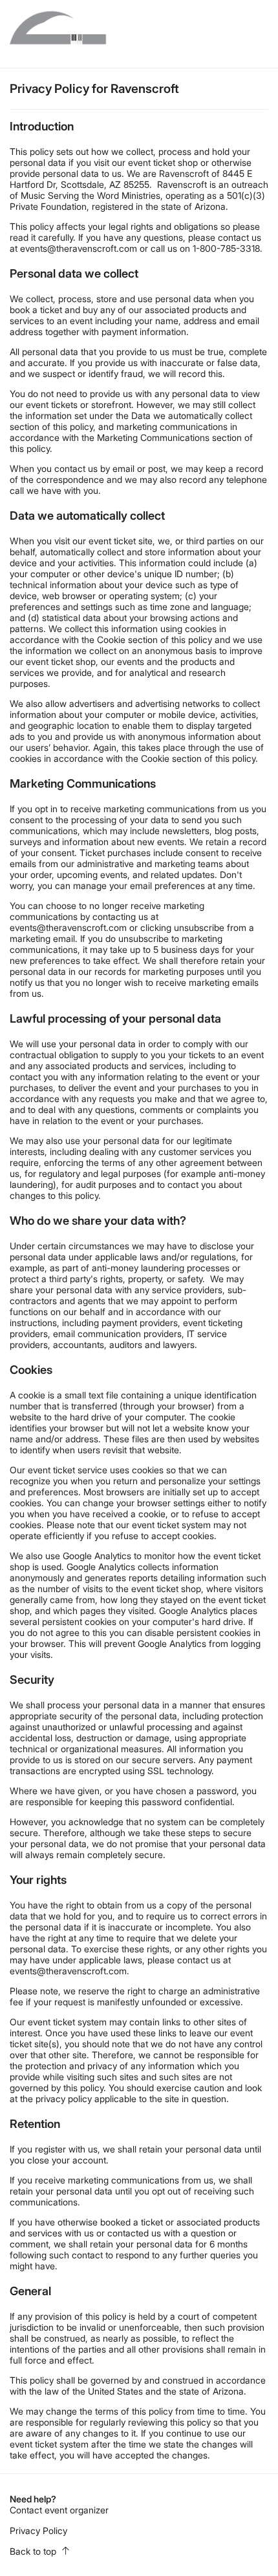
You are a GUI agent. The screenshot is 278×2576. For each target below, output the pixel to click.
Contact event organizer (59, 2510)
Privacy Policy (38, 2530)
